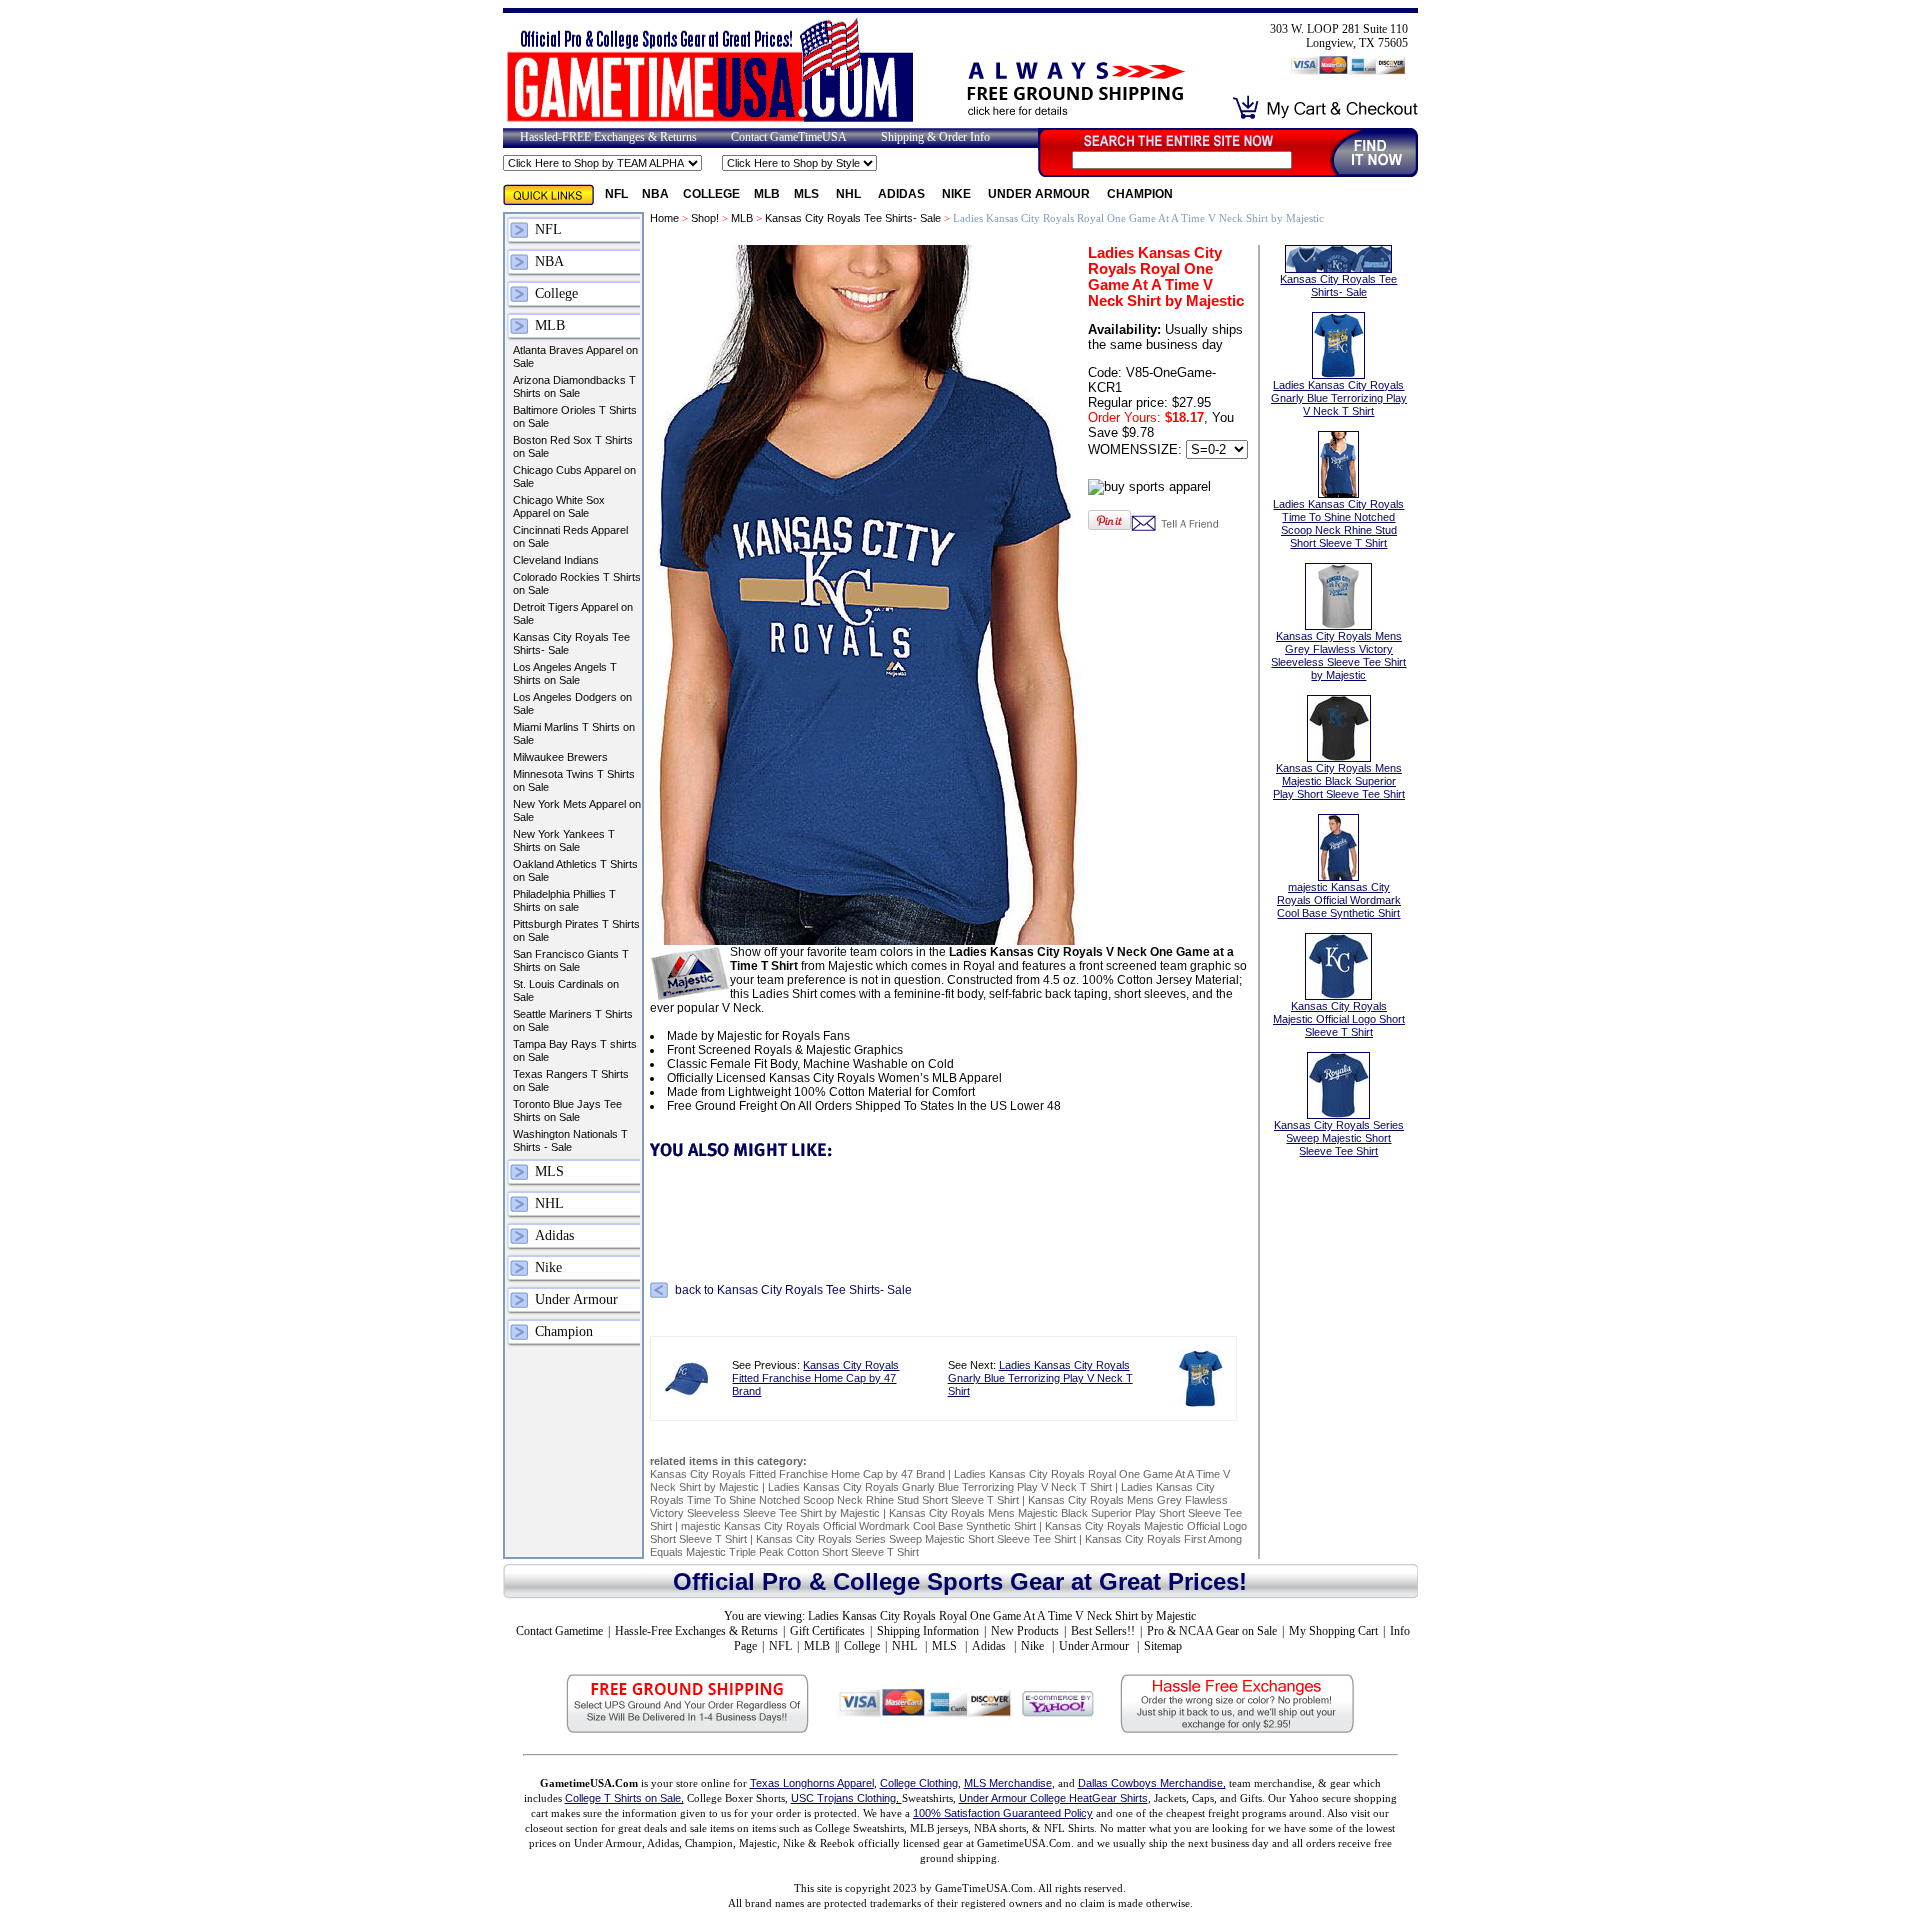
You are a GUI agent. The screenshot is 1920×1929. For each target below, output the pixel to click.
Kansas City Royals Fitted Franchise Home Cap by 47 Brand (815, 1378)
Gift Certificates (827, 1631)
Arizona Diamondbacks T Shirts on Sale (574, 386)
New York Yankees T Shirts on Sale (564, 840)
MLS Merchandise (1008, 1783)
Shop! (705, 218)
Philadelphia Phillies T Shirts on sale (564, 900)
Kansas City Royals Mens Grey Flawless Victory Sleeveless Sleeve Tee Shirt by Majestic (1338, 655)
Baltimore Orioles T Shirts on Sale (575, 416)
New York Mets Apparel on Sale (577, 810)
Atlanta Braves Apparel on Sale (575, 356)
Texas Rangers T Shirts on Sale (571, 1080)
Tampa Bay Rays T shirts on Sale (575, 1050)
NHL (850, 194)
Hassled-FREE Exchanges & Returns (608, 137)
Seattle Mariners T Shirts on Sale (573, 1020)
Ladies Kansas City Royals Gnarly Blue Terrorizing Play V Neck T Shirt (1040, 1378)
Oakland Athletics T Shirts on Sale (575, 870)
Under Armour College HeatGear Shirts (1053, 1798)
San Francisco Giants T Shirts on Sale (571, 960)
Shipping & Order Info (935, 137)
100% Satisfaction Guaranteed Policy (1003, 1813)
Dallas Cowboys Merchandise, (1152, 1783)
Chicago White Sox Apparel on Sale (559, 506)
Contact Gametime (559, 1631)
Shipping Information (928, 1631)
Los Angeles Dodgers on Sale (572, 703)
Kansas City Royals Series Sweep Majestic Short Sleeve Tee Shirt (916, 1539)
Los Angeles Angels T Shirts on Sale (565, 673)
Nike (958, 194)
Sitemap (1163, 1646)
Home (664, 218)
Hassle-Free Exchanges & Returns (696, 1631)
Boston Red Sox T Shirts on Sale (573, 446)
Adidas (903, 194)
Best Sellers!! (1103, 1631)
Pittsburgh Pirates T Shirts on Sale (576, 930)
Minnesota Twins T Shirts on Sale (574, 780)
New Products (1025, 1631)
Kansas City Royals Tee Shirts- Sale (571, 643)
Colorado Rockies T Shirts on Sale (577, 583)
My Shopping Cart (1333, 1631)
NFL (616, 194)
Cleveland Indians (556, 560)
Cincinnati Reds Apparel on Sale (570, 536)
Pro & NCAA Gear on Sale (1212, 1631)
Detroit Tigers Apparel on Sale (573, 613)
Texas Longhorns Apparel (812, 1783)
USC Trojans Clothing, (846, 1798)
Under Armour (1040, 194)
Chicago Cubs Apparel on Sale (574, 476)
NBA (655, 194)
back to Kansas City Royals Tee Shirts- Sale (793, 1290)
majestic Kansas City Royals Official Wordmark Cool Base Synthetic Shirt (858, 1526)
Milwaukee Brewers (560, 757)
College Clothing (919, 1783)
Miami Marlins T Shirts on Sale (574, 733)
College (711, 194)
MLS (808, 194)
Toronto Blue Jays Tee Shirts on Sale (567, 1110)
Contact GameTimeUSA (789, 137)
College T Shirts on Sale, (624, 1798)
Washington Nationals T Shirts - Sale (570, 1140)
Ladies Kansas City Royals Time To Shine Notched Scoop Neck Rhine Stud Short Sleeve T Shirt (932, 1493)
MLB (767, 194)
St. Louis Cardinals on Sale (566, 990)
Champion (1140, 194)
